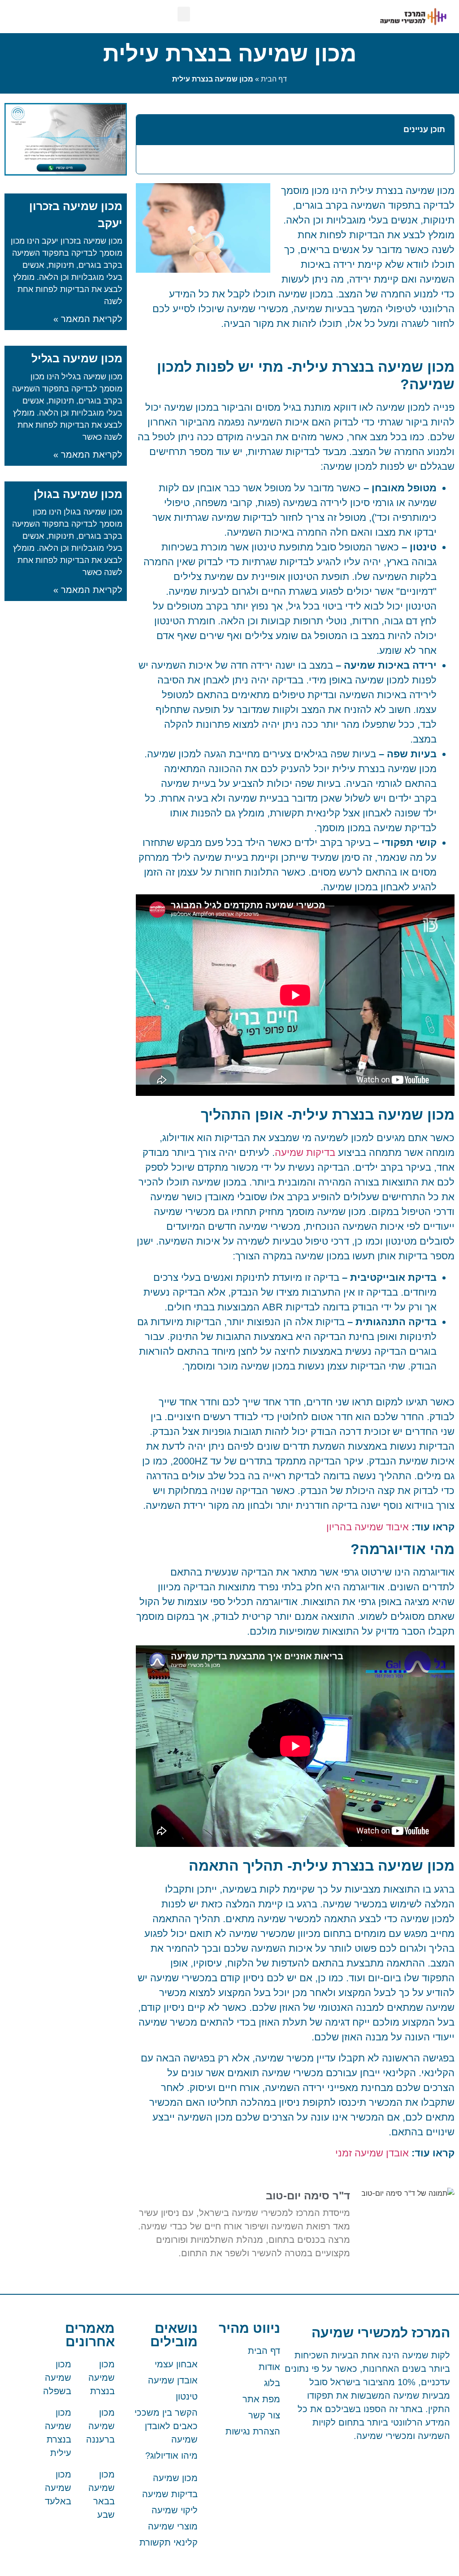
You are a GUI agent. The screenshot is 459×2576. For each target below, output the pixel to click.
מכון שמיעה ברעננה (100, 2426)
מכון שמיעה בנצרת (102, 2378)
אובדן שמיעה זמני (372, 2153)
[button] (184, 14)
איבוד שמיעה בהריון (368, 1527)
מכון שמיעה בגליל (77, 358)
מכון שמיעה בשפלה (57, 2378)
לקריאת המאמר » (88, 319)
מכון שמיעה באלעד (58, 2488)
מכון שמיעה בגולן (78, 494)
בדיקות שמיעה (305, 1153)
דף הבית (274, 79)
